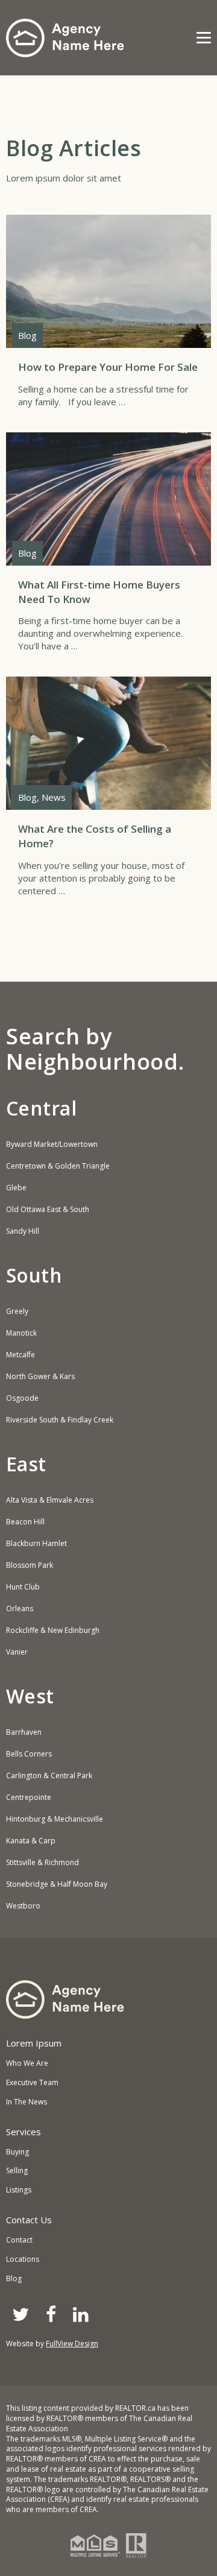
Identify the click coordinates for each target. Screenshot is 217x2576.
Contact (19, 2240)
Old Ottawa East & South (48, 1210)
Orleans (20, 1609)
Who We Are (27, 2063)
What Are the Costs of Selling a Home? (108, 793)
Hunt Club (23, 1587)
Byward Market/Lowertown (52, 1144)
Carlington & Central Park (49, 1776)
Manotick (21, 1333)
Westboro (23, 1906)
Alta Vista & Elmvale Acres (50, 1500)
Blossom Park (30, 1565)
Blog (14, 2278)
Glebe (16, 1188)
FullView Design (72, 2344)
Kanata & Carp (31, 1841)
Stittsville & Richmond (42, 1863)
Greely (17, 1312)
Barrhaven (24, 1732)
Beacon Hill (25, 1522)
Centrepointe (29, 1798)
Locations (23, 2259)
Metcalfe (20, 1355)
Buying (17, 2152)
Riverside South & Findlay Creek (60, 1420)
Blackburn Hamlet (36, 1544)
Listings (19, 2190)
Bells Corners (29, 1754)
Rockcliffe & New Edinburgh (53, 1631)
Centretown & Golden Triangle (58, 1166)
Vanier (17, 1652)
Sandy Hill (23, 1231)
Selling (17, 2170)
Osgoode (22, 1398)
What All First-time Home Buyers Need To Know (108, 549)
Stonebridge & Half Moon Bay (57, 1884)
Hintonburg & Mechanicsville (55, 1819)
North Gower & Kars (40, 1377)
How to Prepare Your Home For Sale (108, 317)
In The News (27, 2102)
